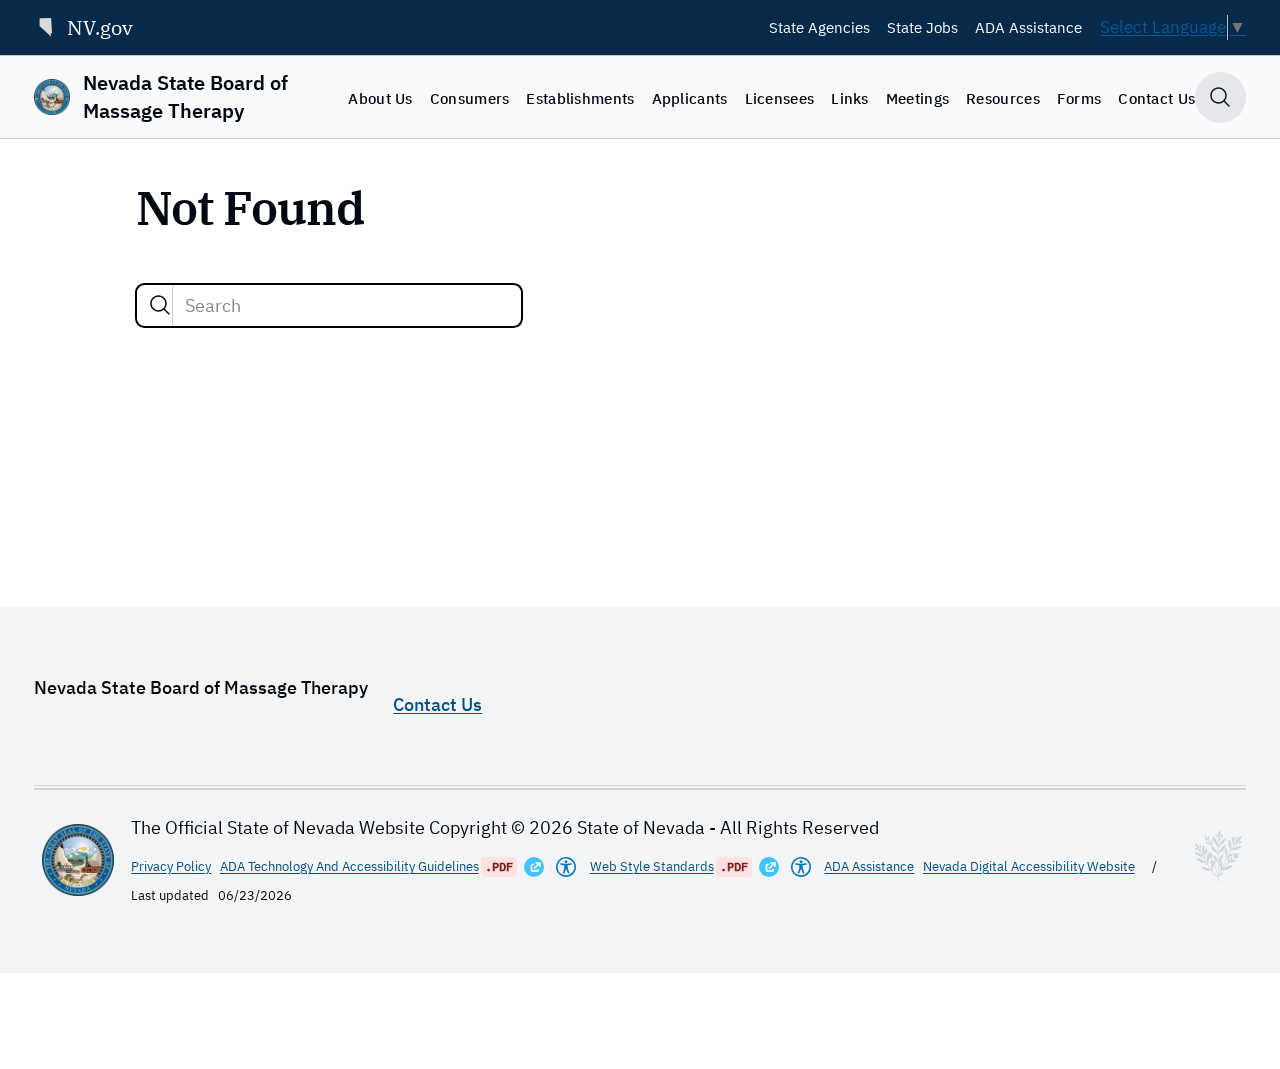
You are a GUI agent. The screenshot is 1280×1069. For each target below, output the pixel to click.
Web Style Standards (652, 866)
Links (850, 98)
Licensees (780, 98)
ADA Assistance (1028, 27)
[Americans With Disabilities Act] (566, 867)
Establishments (580, 98)
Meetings (917, 98)
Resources (1003, 98)
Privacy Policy (171, 866)
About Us (380, 98)
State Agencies (819, 27)
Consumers (470, 98)
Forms (1079, 98)
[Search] (160, 305)
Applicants (690, 98)
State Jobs (922, 27)
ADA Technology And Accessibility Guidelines (349, 866)
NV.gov (100, 27)
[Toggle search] (1220, 97)
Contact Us (1156, 98)
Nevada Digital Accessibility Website (1029, 866)
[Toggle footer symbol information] (1218, 856)
